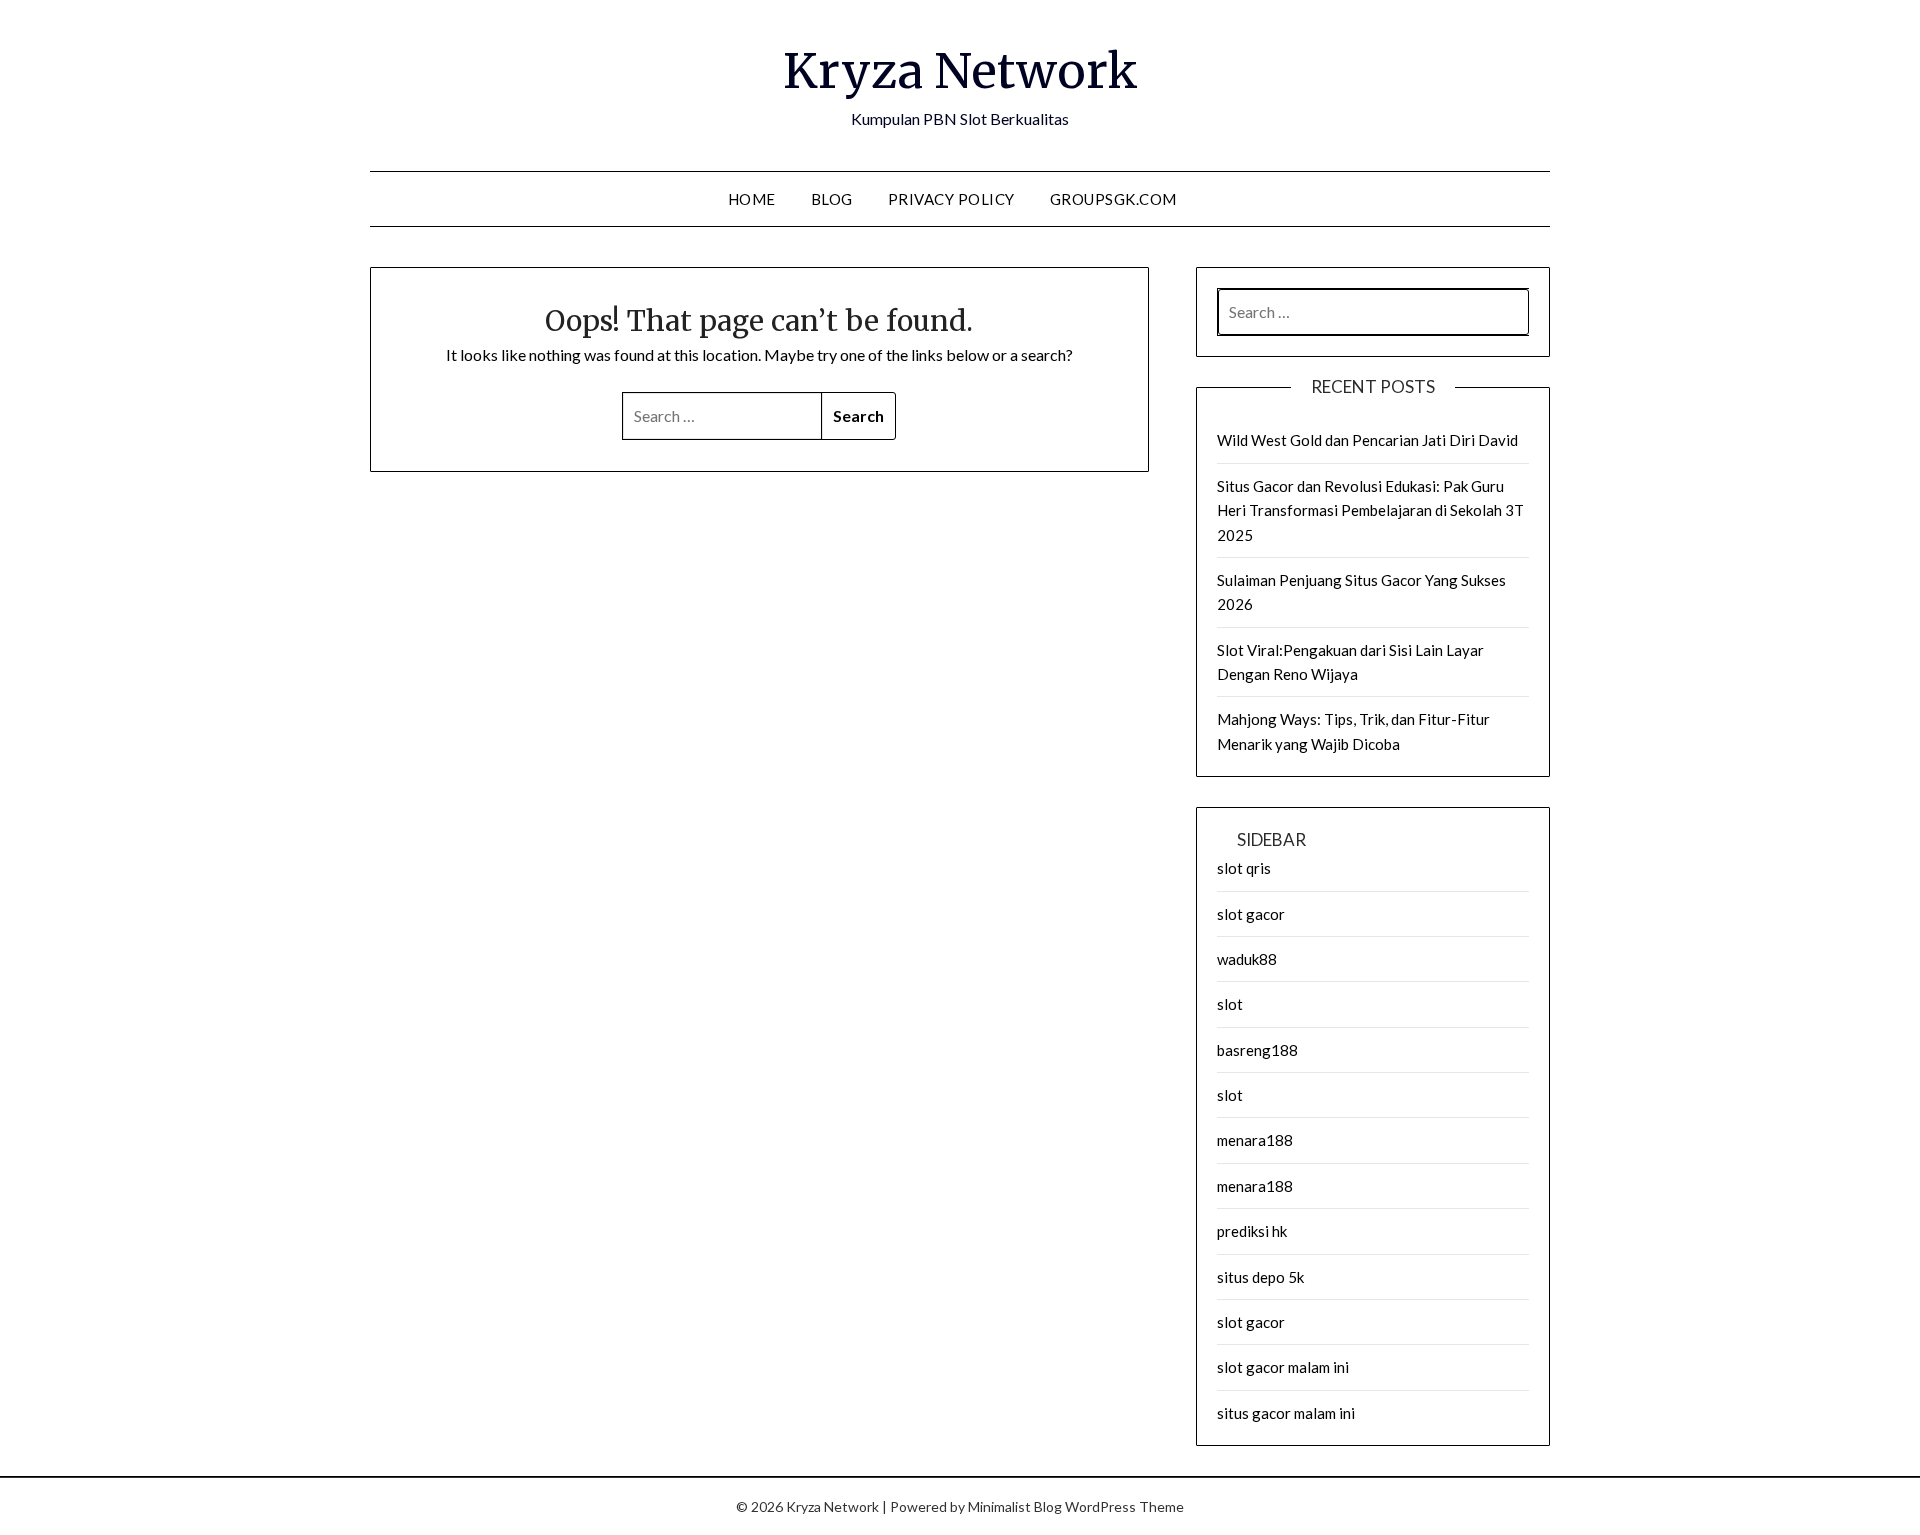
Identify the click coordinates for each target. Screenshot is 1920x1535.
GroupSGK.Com (1113, 199)
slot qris (1244, 868)
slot (1230, 1004)
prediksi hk (1252, 1231)
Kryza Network (960, 71)
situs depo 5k (1260, 1277)
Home (752, 199)
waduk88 (1247, 959)
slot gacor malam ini (1283, 1367)
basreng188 (1257, 1050)
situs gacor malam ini (1286, 1413)
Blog (832, 199)
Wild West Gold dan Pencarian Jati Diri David (1367, 440)
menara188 (1255, 1140)
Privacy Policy (951, 199)
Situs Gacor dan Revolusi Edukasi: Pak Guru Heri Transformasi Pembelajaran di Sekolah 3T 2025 (1370, 510)
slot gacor (1251, 914)
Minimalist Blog (1015, 1506)
